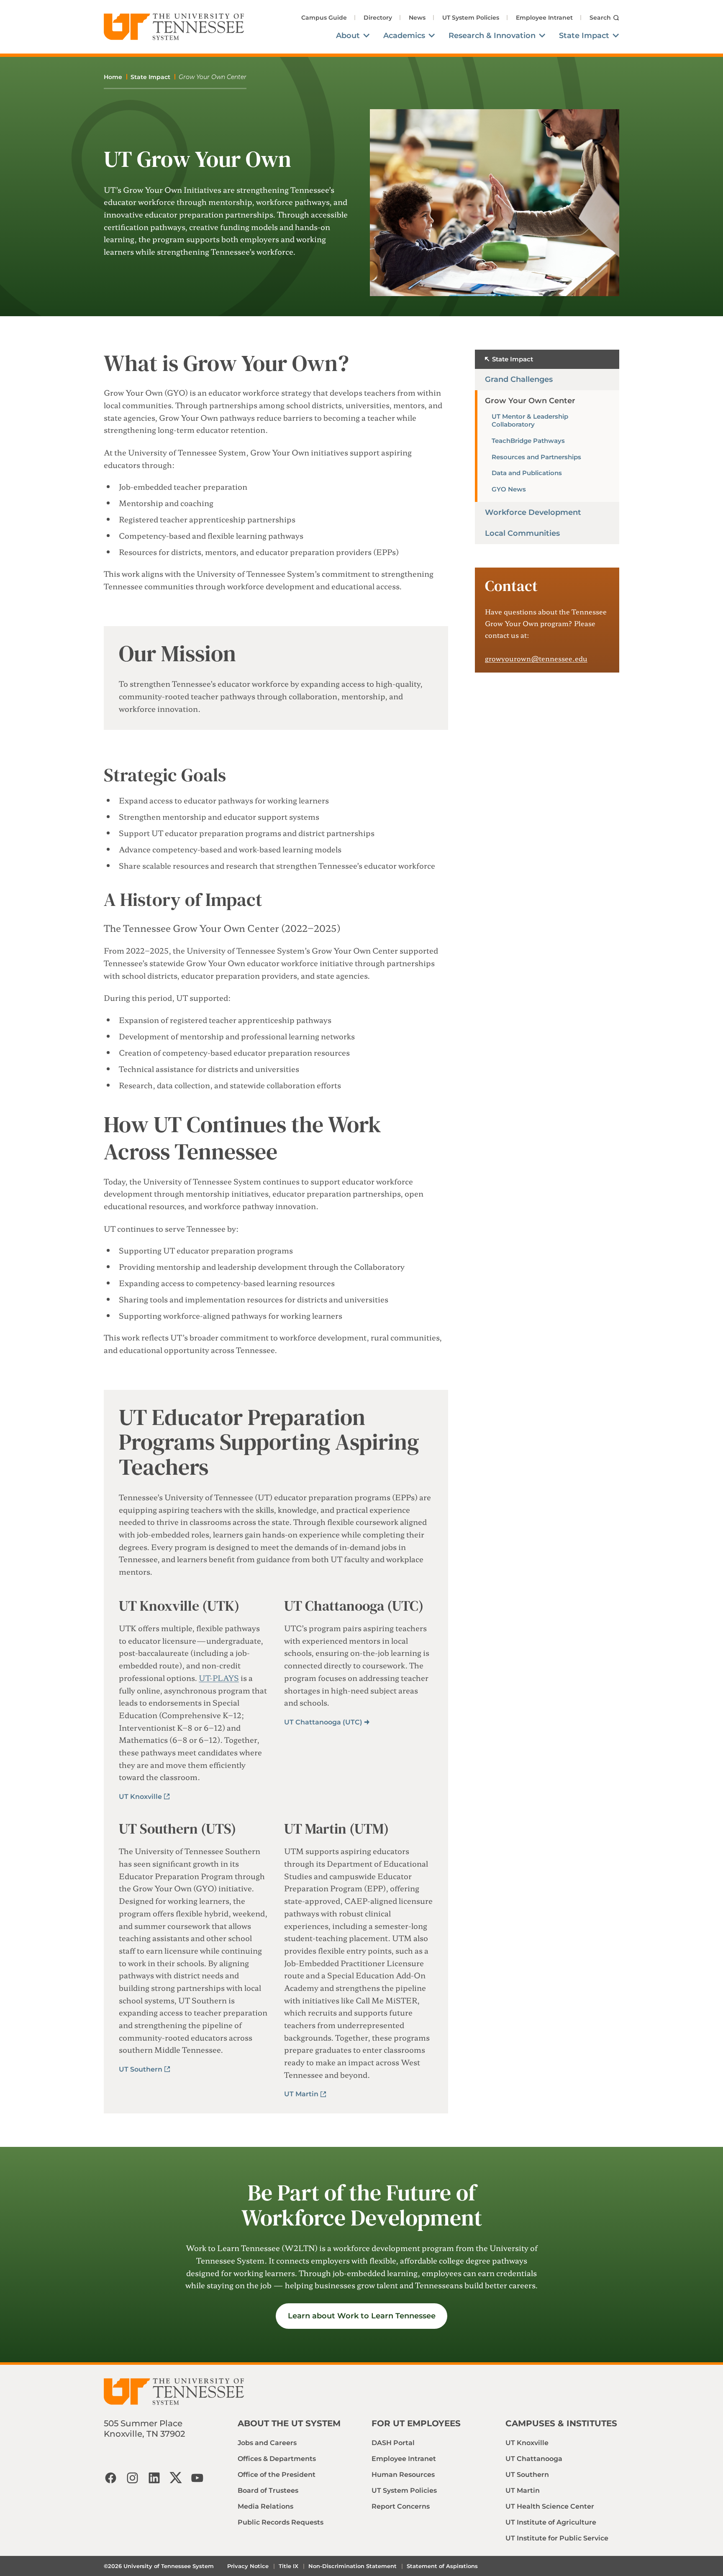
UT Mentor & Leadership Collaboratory (530, 420)
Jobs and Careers (267, 2443)
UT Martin (301, 2094)
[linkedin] (154, 2478)
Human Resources (403, 2475)
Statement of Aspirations (442, 2566)
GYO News (509, 489)
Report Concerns (401, 2506)
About (348, 36)
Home (113, 77)
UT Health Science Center (550, 2506)
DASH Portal (393, 2443)
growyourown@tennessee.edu (536, 658)
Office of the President (277, 2475)
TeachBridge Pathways (528, 441)
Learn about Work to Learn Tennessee (362, 2316)
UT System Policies (471, 18)
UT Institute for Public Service (557, 2538)
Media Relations (265, 2506)
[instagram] (132, 2478)
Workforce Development (533, 512)
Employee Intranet (544, 18)
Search (600, 17)
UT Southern (141, 2069)
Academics (404, 36)
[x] (176, 2478)
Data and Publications (527, 473)
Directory (378, 18)
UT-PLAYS (219, 1678)
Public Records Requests (281, 2522)
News (417, 18)
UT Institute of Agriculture (551, 2522)
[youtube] (197, 2478)
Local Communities (522, 533)
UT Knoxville (140, 1797)
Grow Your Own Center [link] (213, 77)
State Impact (584, 36)
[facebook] (110, 2478)
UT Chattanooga (534, 2459)
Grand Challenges (519, 379)
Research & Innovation (492, 36)
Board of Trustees (268, 2490)
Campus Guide (324, 18)
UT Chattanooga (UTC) (323, 1722)
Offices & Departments (277, 2459)
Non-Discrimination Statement (353, 2566)
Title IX (288, 2566)
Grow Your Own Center (530, 401)
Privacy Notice (248, 2566)
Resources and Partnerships (536, 457)
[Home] (174, 27)
